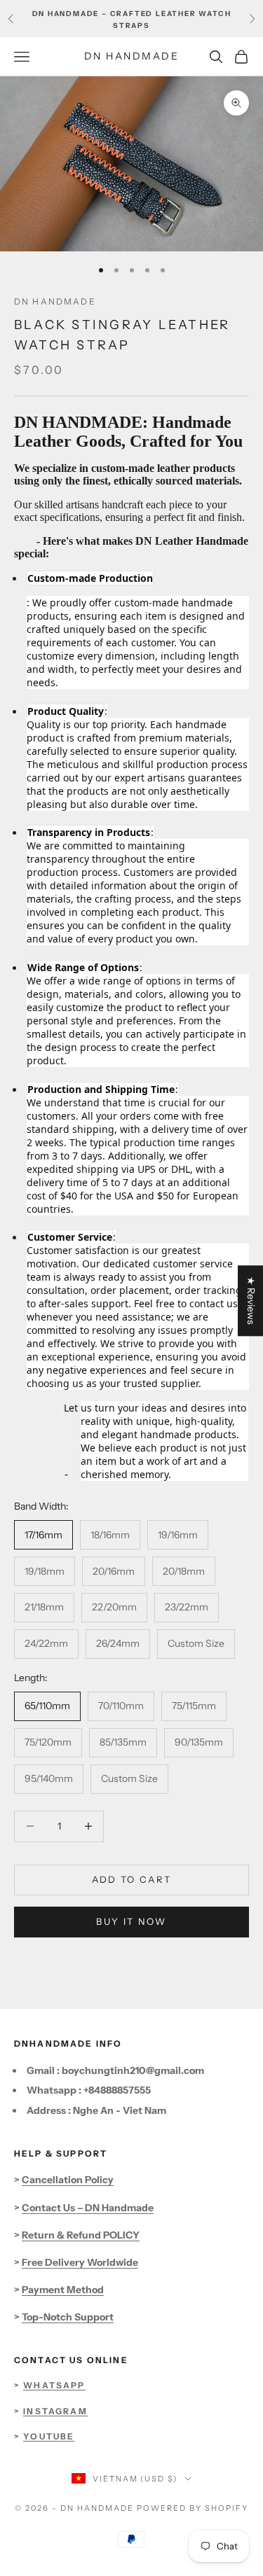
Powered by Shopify (193, 2508)
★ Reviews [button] (251, 1301)
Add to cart (132, 1879)
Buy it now (131, 1921)
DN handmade (55, 301)
